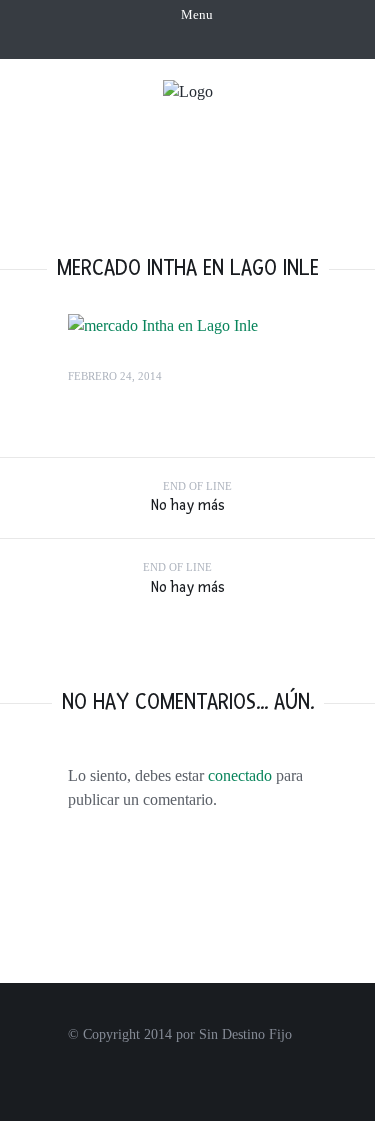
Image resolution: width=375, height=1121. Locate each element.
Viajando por (186, 157)
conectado (240, 775)
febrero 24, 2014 (115, 376)
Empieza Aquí (228, 120)
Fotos (292, 157)
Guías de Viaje (238, 194)
